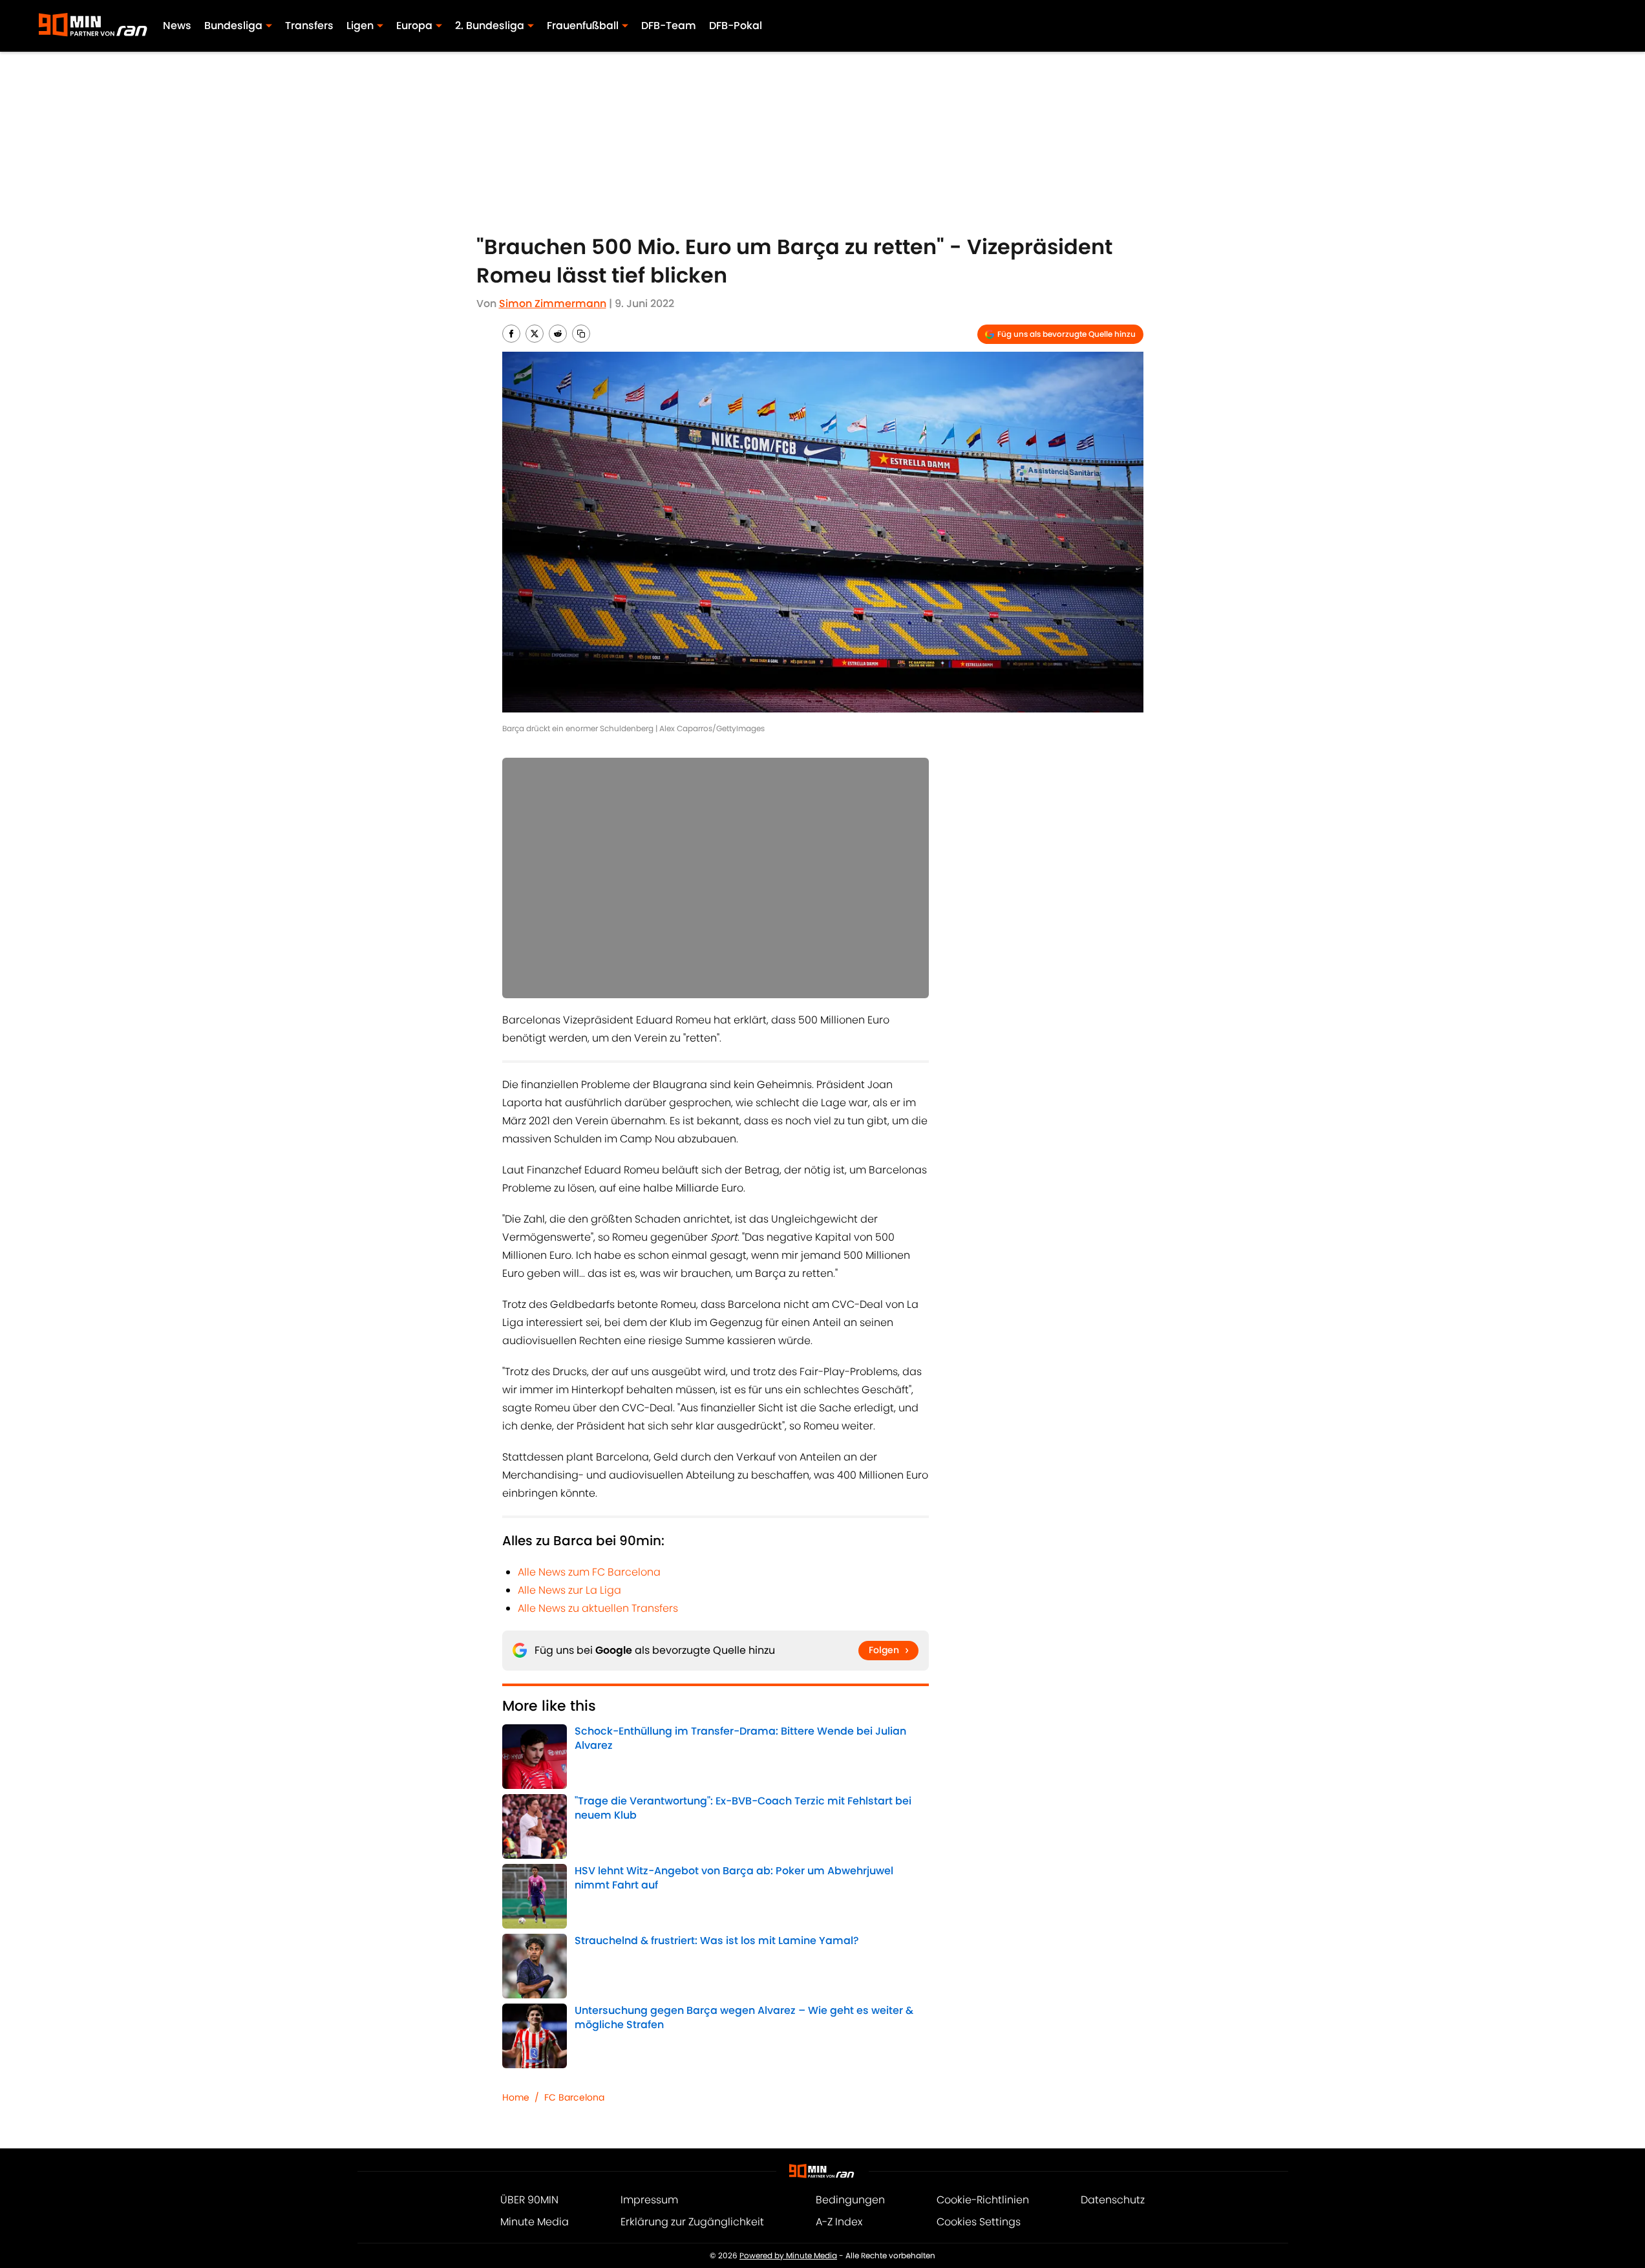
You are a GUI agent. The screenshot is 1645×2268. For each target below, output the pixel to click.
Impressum (649, 2200)
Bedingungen (850, 2200)
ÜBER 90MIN (529, 2200)
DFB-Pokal (736, 26)
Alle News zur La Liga (569, 1590)
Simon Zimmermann (553, 304)
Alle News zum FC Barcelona (589, 1572)
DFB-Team (669, 26)
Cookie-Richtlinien (983, 2200)
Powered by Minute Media (788, 2255)
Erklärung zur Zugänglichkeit (692, 2222)
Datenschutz (1113, 2200)
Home (516, 2097)
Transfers (309, 26)
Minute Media (535, 2222)
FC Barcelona (574, 2097)
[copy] (581, 334)
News (177, 26)
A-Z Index (839, 2222)
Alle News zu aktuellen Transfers (598, 1608)
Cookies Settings (979, 2222)
